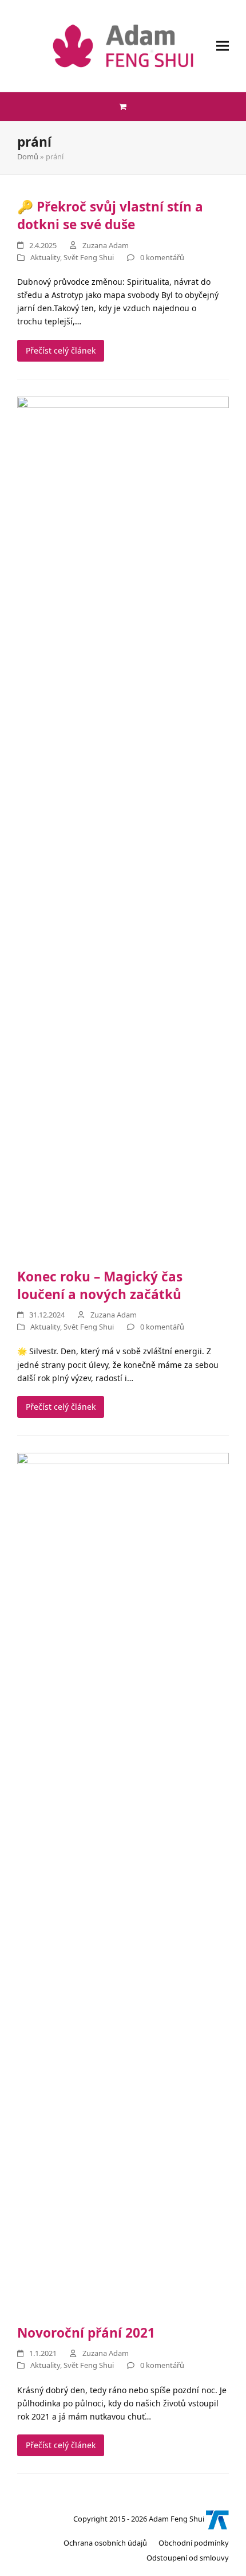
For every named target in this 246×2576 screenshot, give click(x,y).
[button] (223, 46)
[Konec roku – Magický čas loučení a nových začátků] (123, 825)
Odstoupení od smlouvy (188, 2558)
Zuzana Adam (106, 245)
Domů (28, 156)
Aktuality (45, 257)
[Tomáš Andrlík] (217, 2519)
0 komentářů (162, 257)
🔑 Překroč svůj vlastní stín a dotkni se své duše (110, 215)
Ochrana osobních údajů (105, 2543)
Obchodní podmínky (194, 2543)
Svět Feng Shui (89, 257)
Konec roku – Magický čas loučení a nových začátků (100, 1285)
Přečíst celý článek (61, 350)
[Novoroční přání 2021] (123, 1882)
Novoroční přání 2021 (86, 2333)
